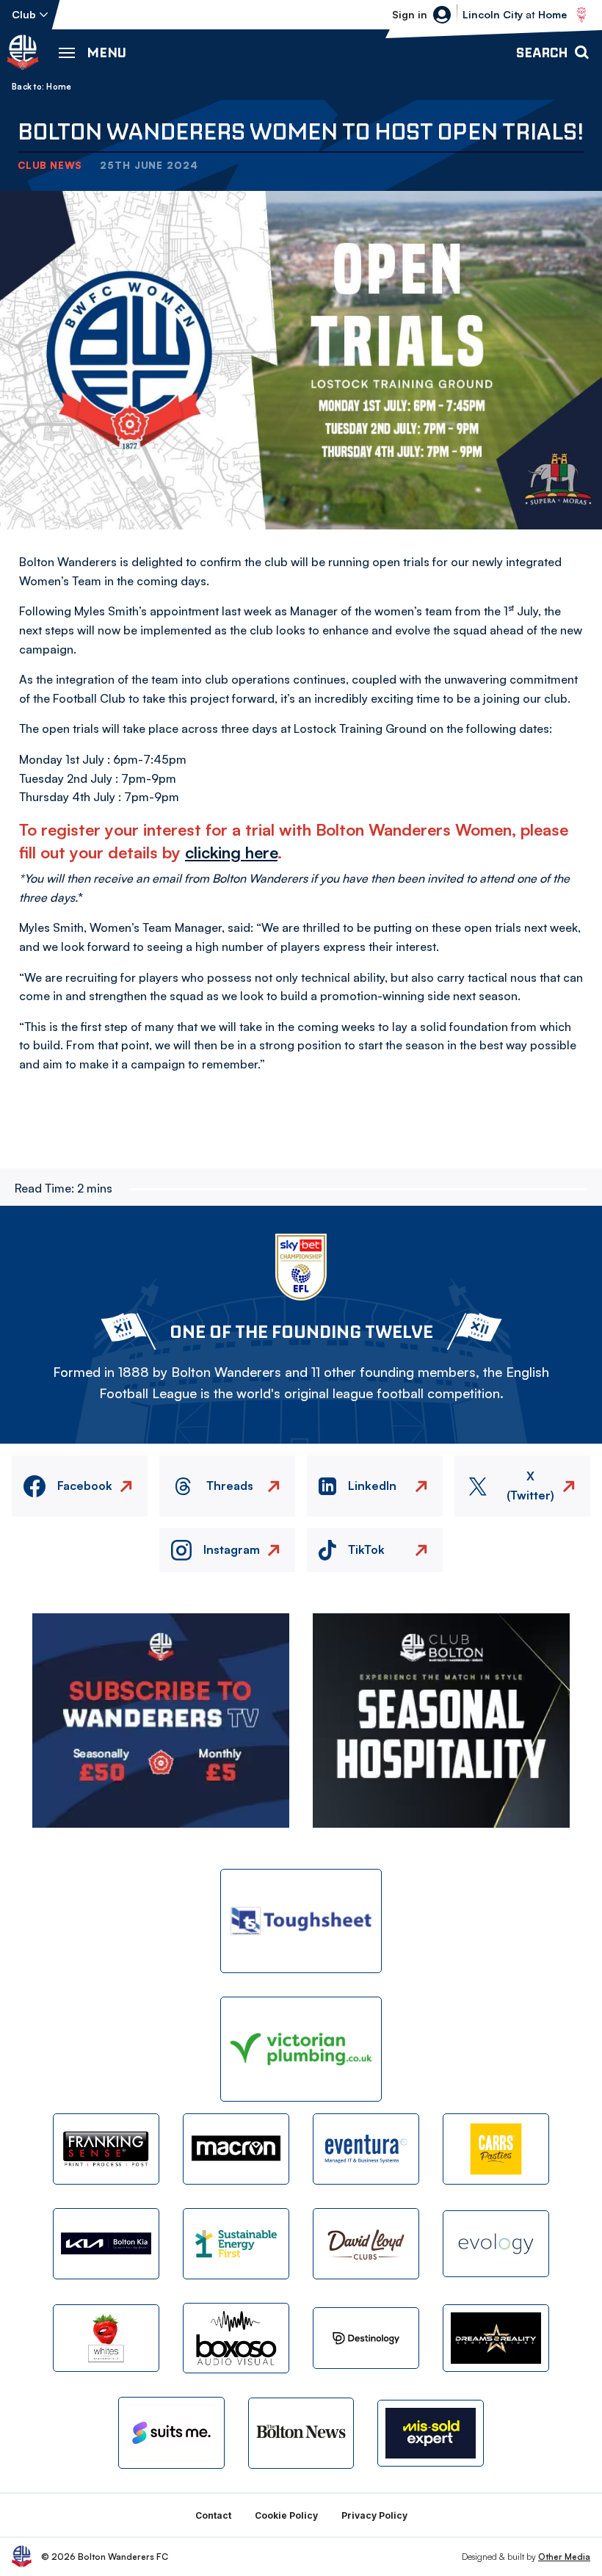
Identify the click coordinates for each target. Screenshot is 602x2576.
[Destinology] (366, 2338)
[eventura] (366, 2149)
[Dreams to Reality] (496, 2338)
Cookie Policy (286, 2515)
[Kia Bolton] (106, 2244)
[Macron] (236, 2149)
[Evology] (496, 2244)
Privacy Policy (374, 2515)
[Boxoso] (236, 2338)
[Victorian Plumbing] (301, 2049)
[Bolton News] (301, 2433)
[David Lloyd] (366, 2244)
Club (24, 14)
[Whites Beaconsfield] (106, 2338)
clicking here (231, 852)
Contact (213, 2515)
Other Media (564, 2557)
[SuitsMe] (171, 2433)
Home (59, 87)
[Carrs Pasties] (496, 2149)
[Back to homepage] (23, 52)
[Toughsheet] (301, 1921)
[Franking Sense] (106, 2149)
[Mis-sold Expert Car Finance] (431, 2433)
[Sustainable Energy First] (236, 2244)
